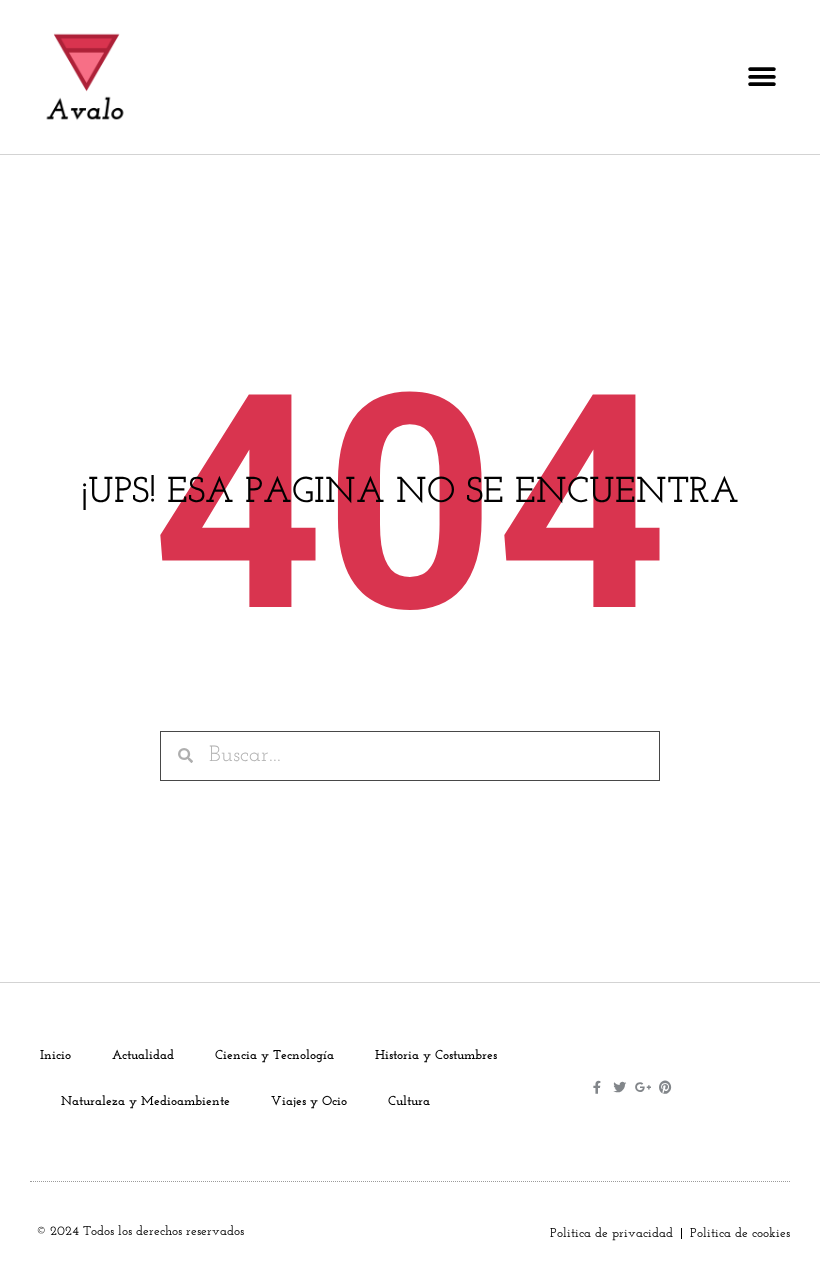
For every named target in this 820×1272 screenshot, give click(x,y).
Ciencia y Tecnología (274, 1055)
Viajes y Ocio (309, 1101)
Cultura (409, 1101)
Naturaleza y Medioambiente (145, 1101)
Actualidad (143, 1055)
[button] (761, 77)
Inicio (55, 1055)
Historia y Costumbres (436, 1055)
